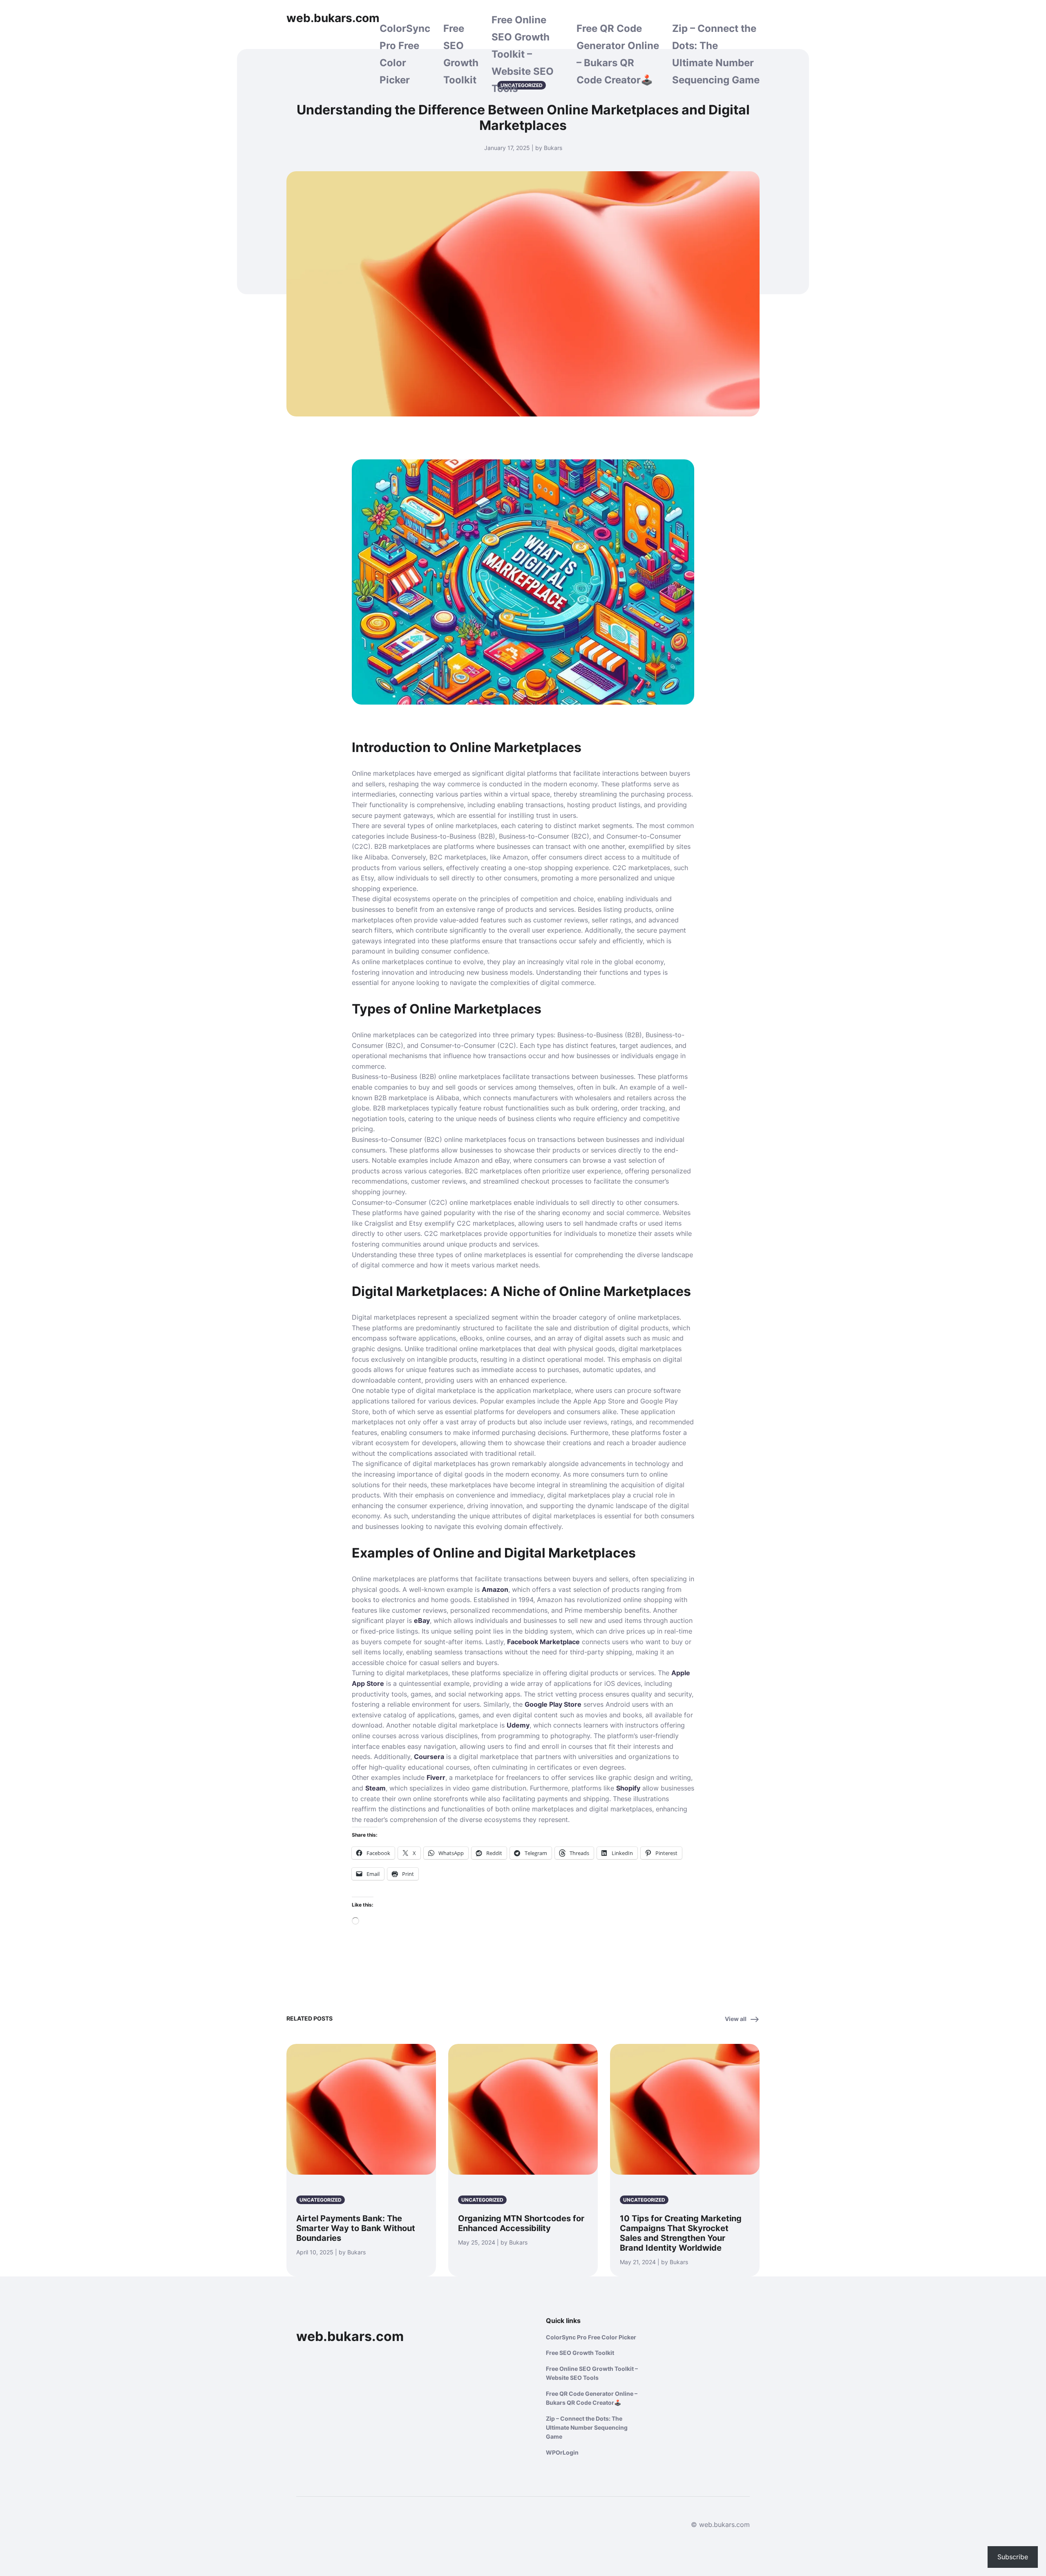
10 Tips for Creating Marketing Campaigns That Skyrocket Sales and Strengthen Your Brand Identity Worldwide (681, 2233)
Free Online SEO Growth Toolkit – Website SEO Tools (523, 54)
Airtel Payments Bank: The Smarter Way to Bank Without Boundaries (356, 2228)
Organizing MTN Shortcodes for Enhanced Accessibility (521, 2223)
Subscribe (1013, 2557)
